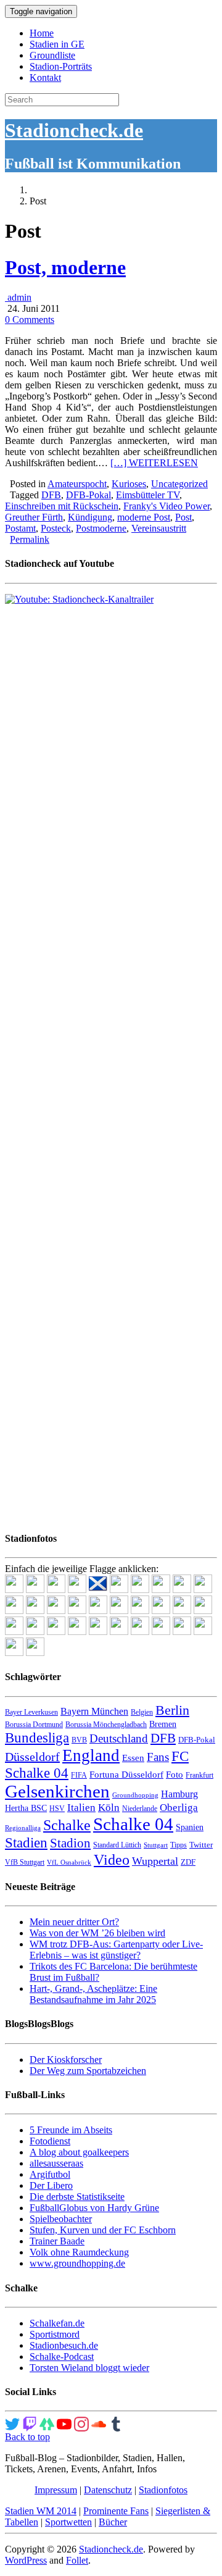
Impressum (56, 2490)
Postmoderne (101, 528)
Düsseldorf (32, 1757)
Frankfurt (199, 1775)
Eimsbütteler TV (148, 495)
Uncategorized (179, 484)
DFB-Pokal (88, 495)
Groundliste (52, 55)
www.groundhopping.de (77, 2263)
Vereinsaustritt (159, 528)
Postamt (20, 528)
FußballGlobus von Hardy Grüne (94, 2208)
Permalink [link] (30, 539)
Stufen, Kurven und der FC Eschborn (103, 2230)
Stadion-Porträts (61, 66)
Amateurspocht (77, 484)
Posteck (56, 528)
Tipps (179, 1845)
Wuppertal (155, 1861)
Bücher (113, 2522)
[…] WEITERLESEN (154, 463)
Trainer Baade (57, 2241)
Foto (175, 1775)
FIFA (79, 1775)
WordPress (26, 2560)
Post (183, 517)
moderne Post (144, 517)
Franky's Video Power (166, 506)
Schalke (67, 1825)
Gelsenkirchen (57, 1791)
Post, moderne (65, 267)
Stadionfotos (163, 2490)
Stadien (26, 1842)
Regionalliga (23, 1828)
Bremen (163, 1724)
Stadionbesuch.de (64, 2345)
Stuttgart (156, 1845)
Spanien (190, 1827)
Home (42, 33)
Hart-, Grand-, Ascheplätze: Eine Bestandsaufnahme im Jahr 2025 (93, 1994)
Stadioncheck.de (74, 130)
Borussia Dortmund (34, 1725)
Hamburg (179, 1794)
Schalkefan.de (57, 2323)
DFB (51, 495)
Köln (109, 1808)
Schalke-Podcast (62, 2356)
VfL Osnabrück (69, 1863)
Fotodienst (50, 2141)
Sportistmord (55, 2334)
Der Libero (51, 2185)
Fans (158, 1757)
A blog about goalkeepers (79, 2152)
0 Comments (30, 320)
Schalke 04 (133, 1824)
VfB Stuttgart (25, 1862)
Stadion (70, 1843)
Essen (133, 1758)
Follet (77, 2560)
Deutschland (119, 1738)
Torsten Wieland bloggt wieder (89, 2368)
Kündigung (90, 517)
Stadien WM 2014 (41, 2511)
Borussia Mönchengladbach (106, 1725)
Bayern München (94, 1711)
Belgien (142, 1712)
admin (18, 297)
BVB (79, 1740)
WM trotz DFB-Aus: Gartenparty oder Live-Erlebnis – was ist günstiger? (116, 1950)
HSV (57, 1809)
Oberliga (179, 1808)
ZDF (188, 1862)
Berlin (172, 1710)
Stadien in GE (57, 44)
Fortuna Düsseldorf (126, 1775)
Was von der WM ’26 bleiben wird (97, 1933)
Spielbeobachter (61, 2219)
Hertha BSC (26, 1808)
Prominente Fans (116, 2511)
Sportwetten (68, 2522)
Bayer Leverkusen (31, 1712)
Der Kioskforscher (66, 2060)
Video (112, 1859)
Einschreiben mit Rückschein (62, 506)
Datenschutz (108, 2490)
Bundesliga (37, 1738)
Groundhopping (135, 1795)
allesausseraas (56, 2163)
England (91, 1755)
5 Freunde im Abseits (71, 2130)
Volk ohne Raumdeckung (79, 2252)
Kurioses (129, 484)
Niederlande (140, 1809)
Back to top (27, 2437)
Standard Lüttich (117, 1845)
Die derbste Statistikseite (77, 2197)
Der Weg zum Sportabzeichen (88, 2071)
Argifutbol (50, 2174)
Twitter (201, 1845)
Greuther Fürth (34, 517)
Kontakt (45, 77)
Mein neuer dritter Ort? (74, 1922)
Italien (81, 1808)
